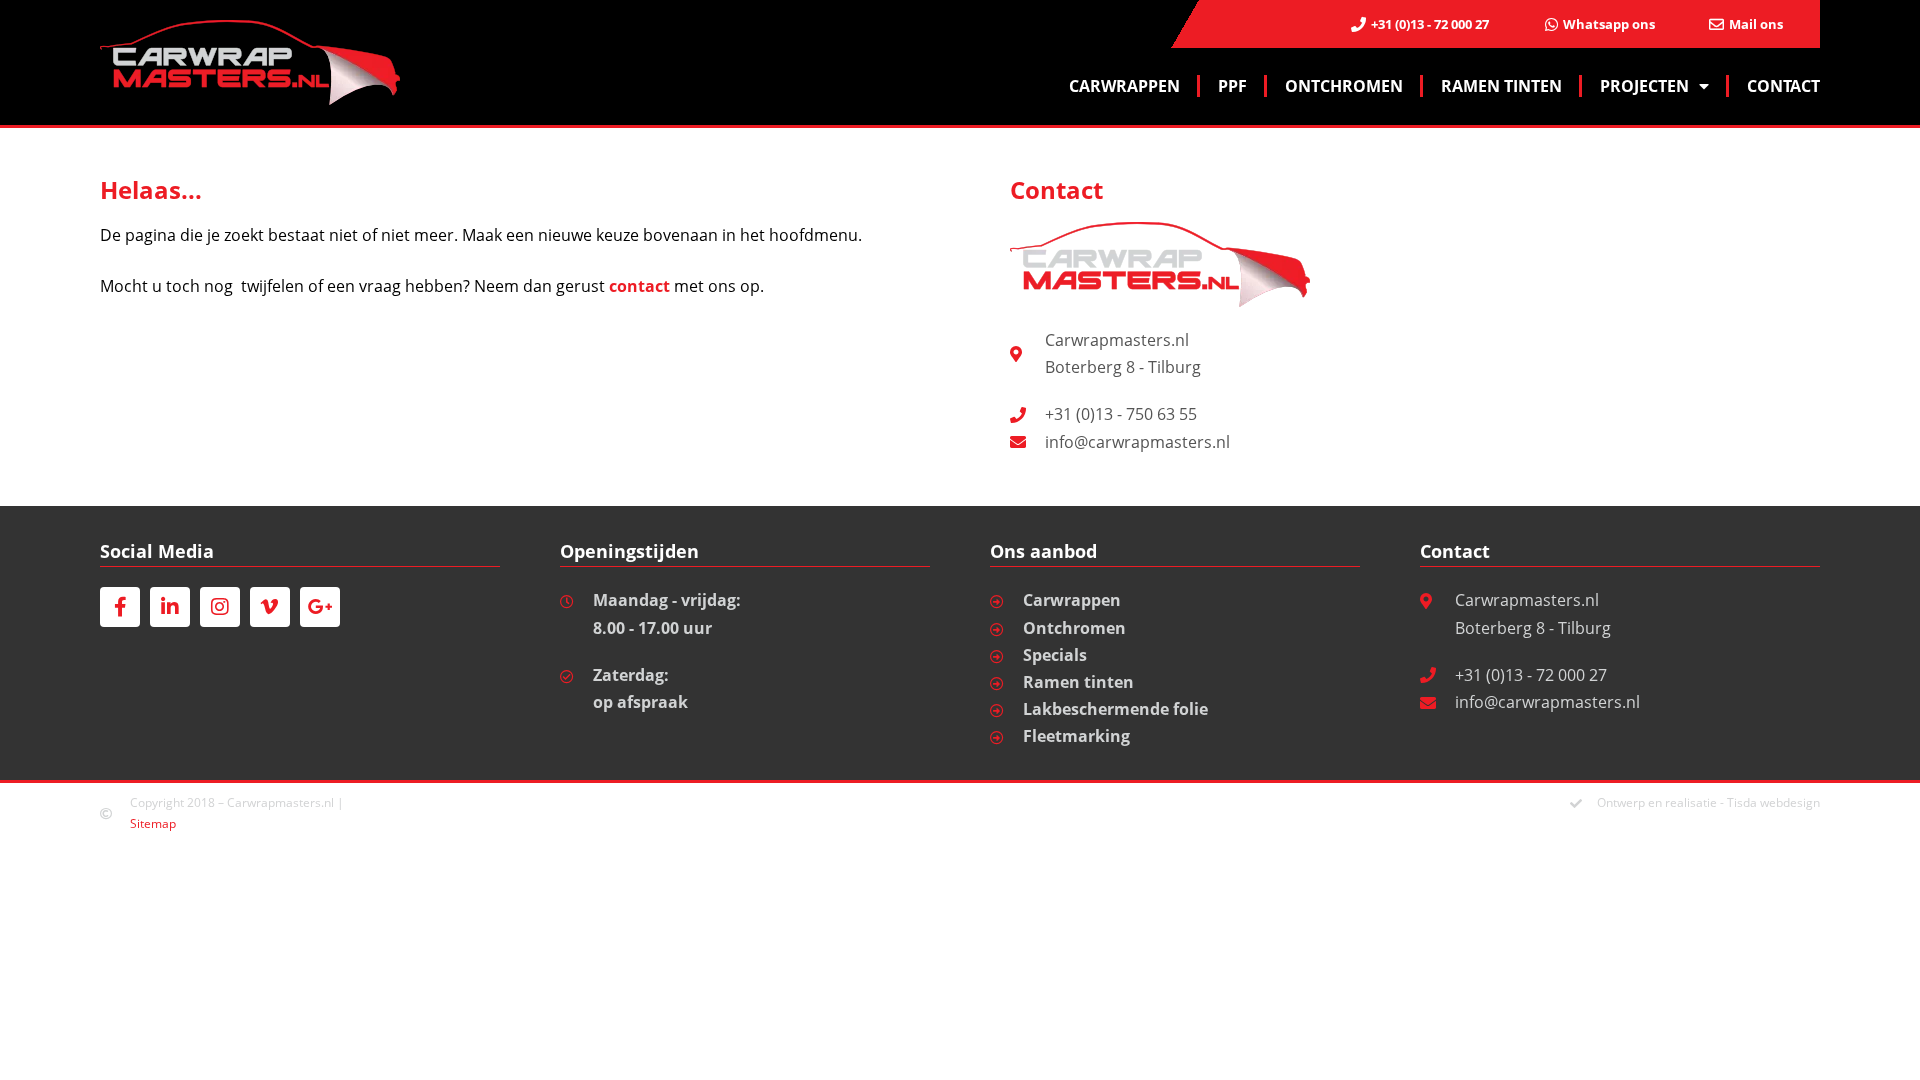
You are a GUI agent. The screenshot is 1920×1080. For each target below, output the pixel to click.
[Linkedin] (170, 607)
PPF (1232, 86)
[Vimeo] (270, 607)
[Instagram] (220, 607)
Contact (1783, 86)
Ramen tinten (1501, 86)
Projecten (1644, 86)
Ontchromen (1344, 86)
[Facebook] (120, 607)
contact (639, 286)
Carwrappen (1124, 86)
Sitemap (153, 823)
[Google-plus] (320, 607)
